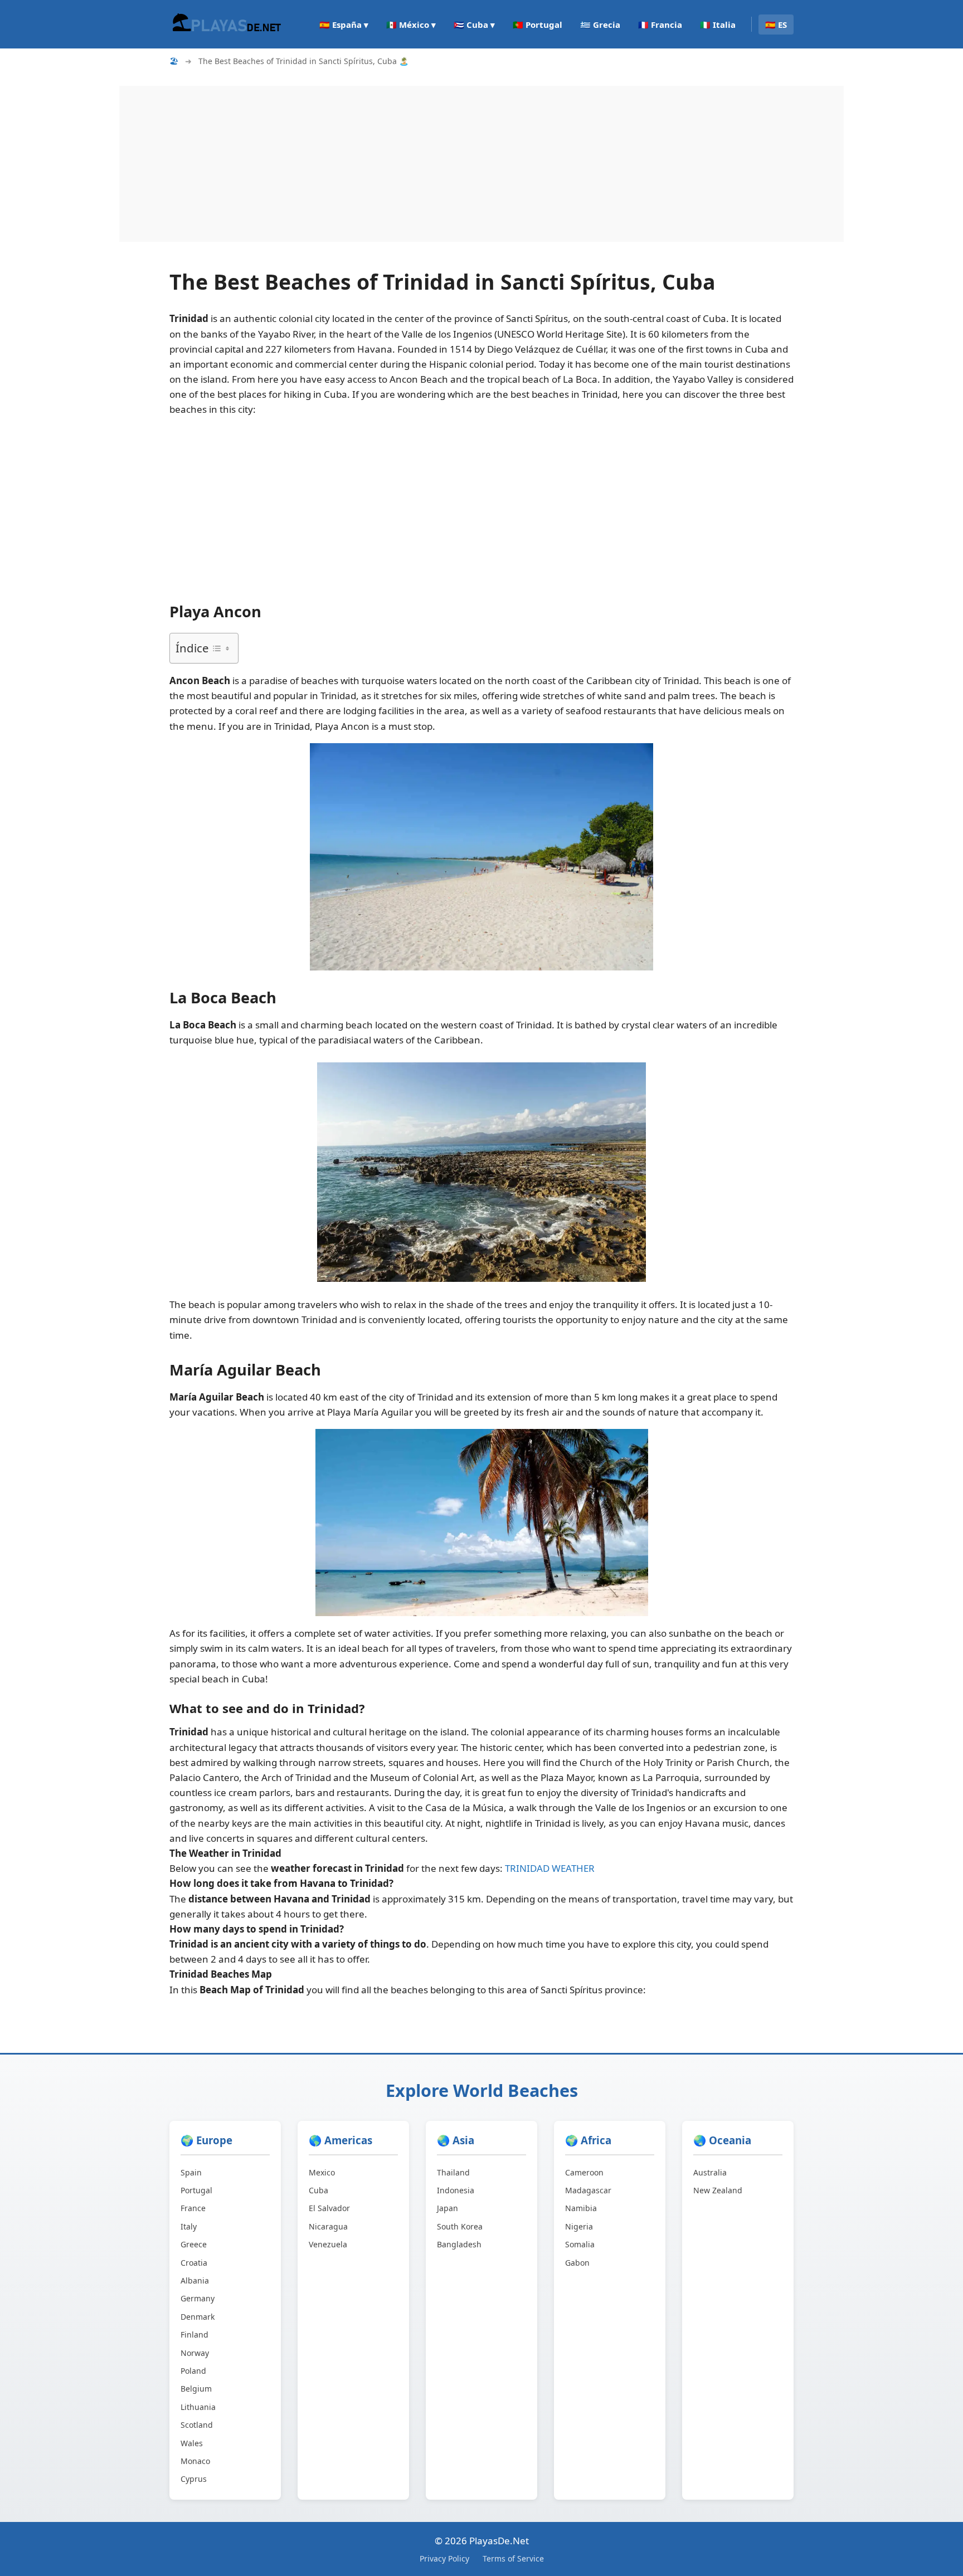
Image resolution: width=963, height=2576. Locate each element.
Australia (710, 2172)
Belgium (196, 2389)
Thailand (453, 2172)
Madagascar (588, 2190)
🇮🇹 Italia (718, 25)
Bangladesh (459, 2244)
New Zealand (718, 2190)
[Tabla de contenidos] (221, 648)
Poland (193, 2371)
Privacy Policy (444, 2558)
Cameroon (584, 2172)
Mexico (322, 2172)
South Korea (460, 2226)
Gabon (577, 2263)
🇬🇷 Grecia (600, 25)
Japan (448, 2208)
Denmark (198, 2317)
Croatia (194, 2263)
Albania (195, 2280)
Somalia (580, 2244)
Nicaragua (328, 2226)
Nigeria (579, 2226)
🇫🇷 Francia (660, 25)
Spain (191, 2172)
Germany (198, 2298)
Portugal (196, 2190)
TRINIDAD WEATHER (550, 1868)
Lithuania (198, 2407)
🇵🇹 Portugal (538, 25)
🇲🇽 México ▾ (411, 25)
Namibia (581, 2208)
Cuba (318, 2190)
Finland (194, 2334)
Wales (192, 2443)
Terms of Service (513, 2558)
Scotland (197, 2425)
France (193, 2208)
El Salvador (329, 2208)
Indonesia (456, 2190)
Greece (194, 2244)
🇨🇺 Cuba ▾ (474, 25)
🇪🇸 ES (776, 25)
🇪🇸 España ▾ (344, 25)
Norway (195, 2353)
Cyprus (194, 2479)
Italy (189, 2226)
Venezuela (328, 2244)
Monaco (195, 2461)
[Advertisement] (454, 164)
